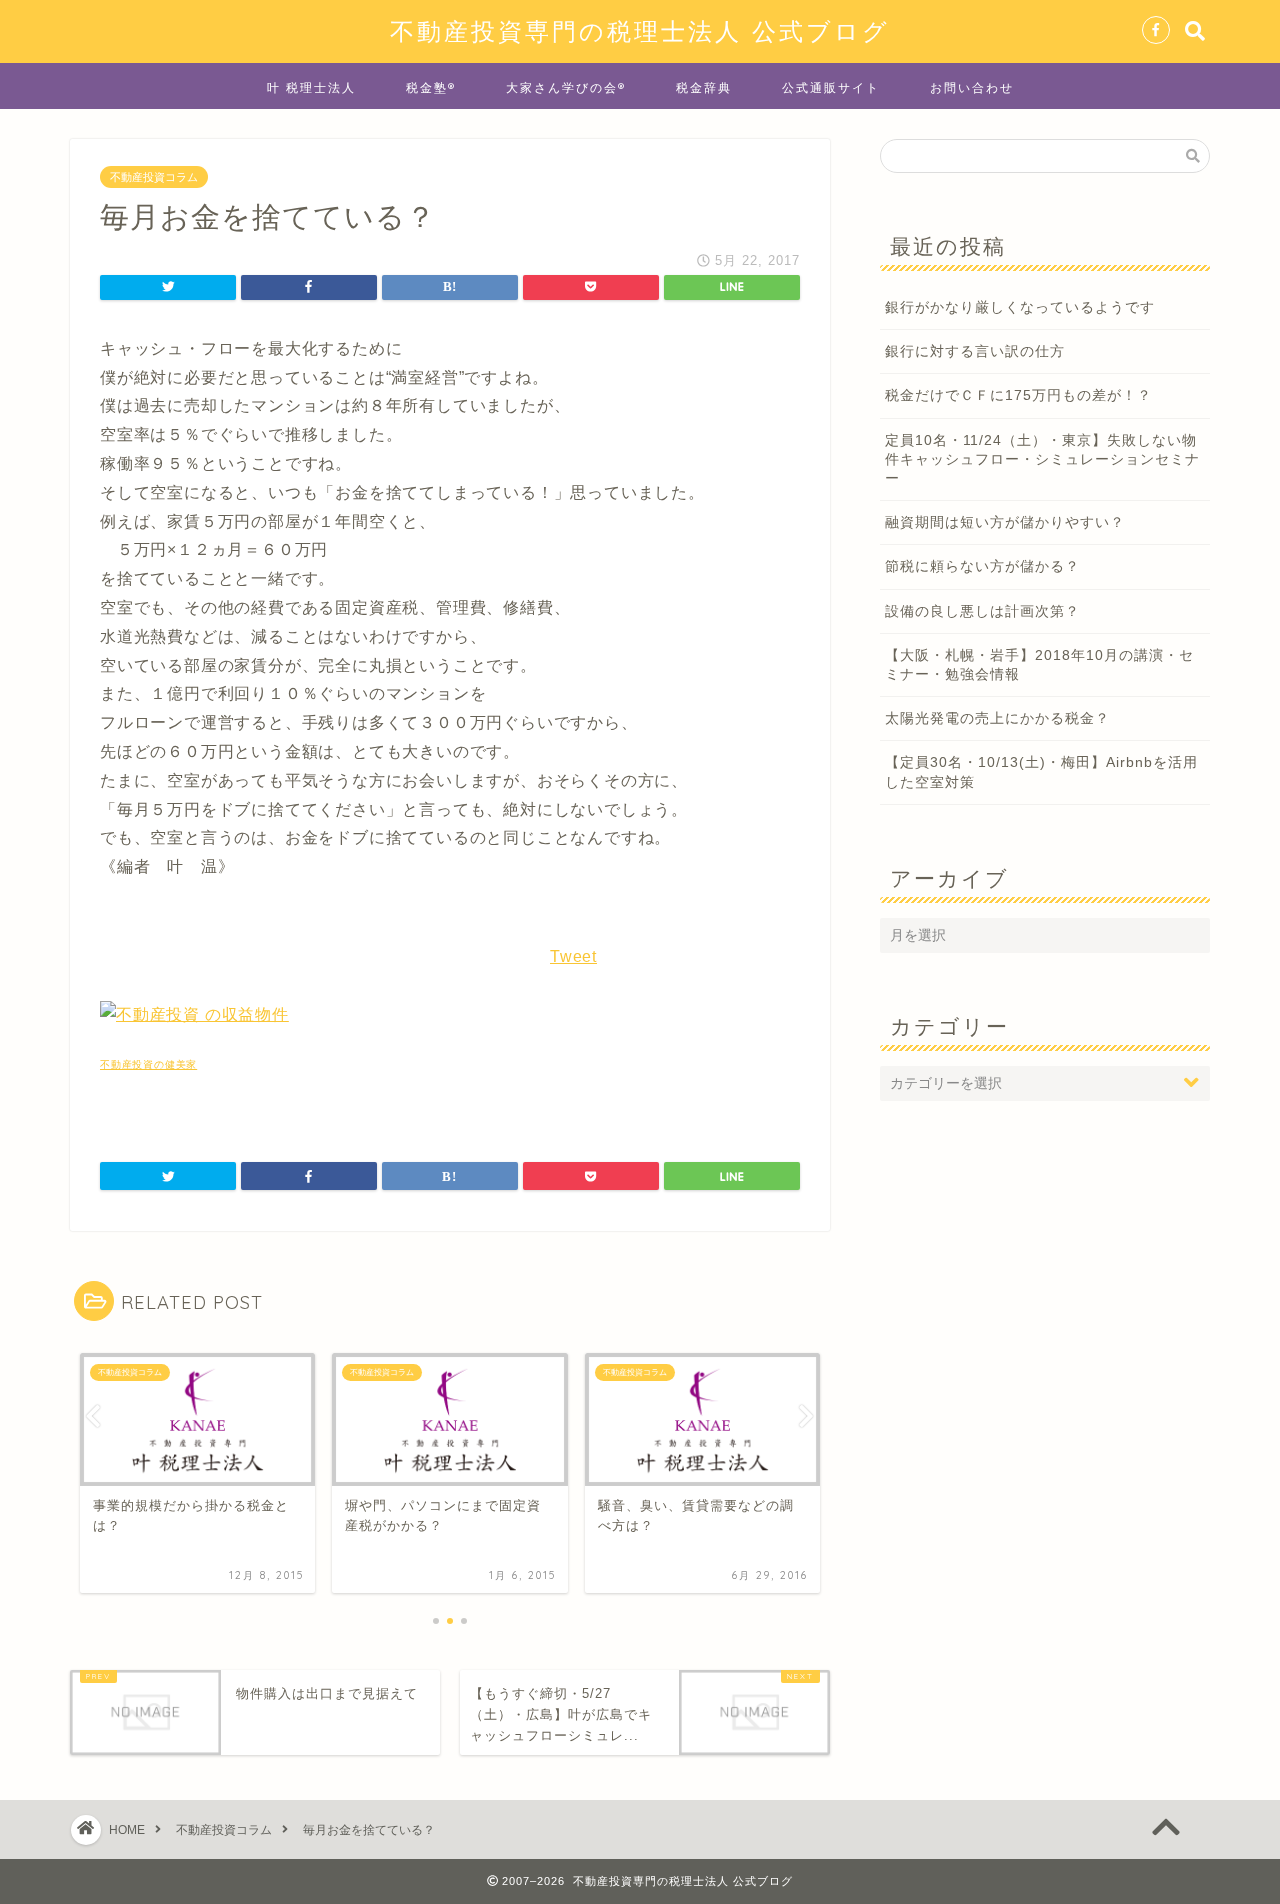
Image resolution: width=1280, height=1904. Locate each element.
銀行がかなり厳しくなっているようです (1020, 307)
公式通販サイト (831, 87)
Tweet (573, 956)
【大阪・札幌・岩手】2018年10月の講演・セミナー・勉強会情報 (1039, 665)
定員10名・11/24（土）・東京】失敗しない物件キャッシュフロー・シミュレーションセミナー (1042, 459)
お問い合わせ (972, 87)
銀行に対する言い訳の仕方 (975, 351)
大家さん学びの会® (566, 87)
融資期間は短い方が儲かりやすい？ (1005, 522)
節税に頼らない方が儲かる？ (982, 566)
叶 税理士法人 (311, 87)
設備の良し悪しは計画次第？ (982, 611)
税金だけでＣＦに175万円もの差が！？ (1018, 395)
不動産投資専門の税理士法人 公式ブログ (640, 31)
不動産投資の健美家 (148, 1064)
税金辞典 (704, 87)
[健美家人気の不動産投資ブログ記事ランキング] (194, 1014)
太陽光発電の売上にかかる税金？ (997, 718)
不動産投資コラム (154, 177)
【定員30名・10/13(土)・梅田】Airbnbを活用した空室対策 (1041, 772)
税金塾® (431, 87)
